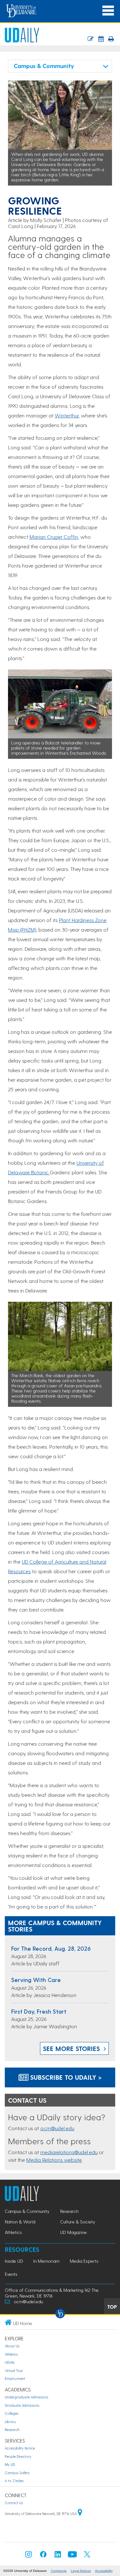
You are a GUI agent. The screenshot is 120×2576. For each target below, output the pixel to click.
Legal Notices (81, 2571)
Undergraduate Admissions (27, 2397)
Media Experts (84, 2261)
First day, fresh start (39, 2011)
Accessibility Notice (20, 2448)
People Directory (18, 2456)
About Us (12, 2346)
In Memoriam (46, 2261)
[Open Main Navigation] (108, 11)
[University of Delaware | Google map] (80, 2514)
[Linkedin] (58, 2556)
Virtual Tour (14, 2370)
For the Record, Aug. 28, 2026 (51, 1948)
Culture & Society (78, 2222)
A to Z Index (14, 2481)
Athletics (13, 2232)
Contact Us (14, 2503)
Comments (59, 2571)
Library (10, 2422)
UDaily (10, 2362)
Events (11, 2274)
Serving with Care (36, 1980)
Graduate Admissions (22, 2405)
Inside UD (14, 2261)
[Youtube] (72, 2556)
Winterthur (67, 415)
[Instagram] (28, 2556)
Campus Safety (17, 2473)
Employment (15, 2378)
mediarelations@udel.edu (69, 2152)
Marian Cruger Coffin (54, 537)
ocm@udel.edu (57, 2128)
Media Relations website (54, 2160)
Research (69, 2211)
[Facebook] (43, 2556)
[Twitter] (87, 2556)
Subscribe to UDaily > (65, 2077)
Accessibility (104, 2571)
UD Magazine (73, 2232)
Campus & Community (27, 2211)
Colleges (12, 2413)
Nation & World (20, 2222)
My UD (10, 2464)
